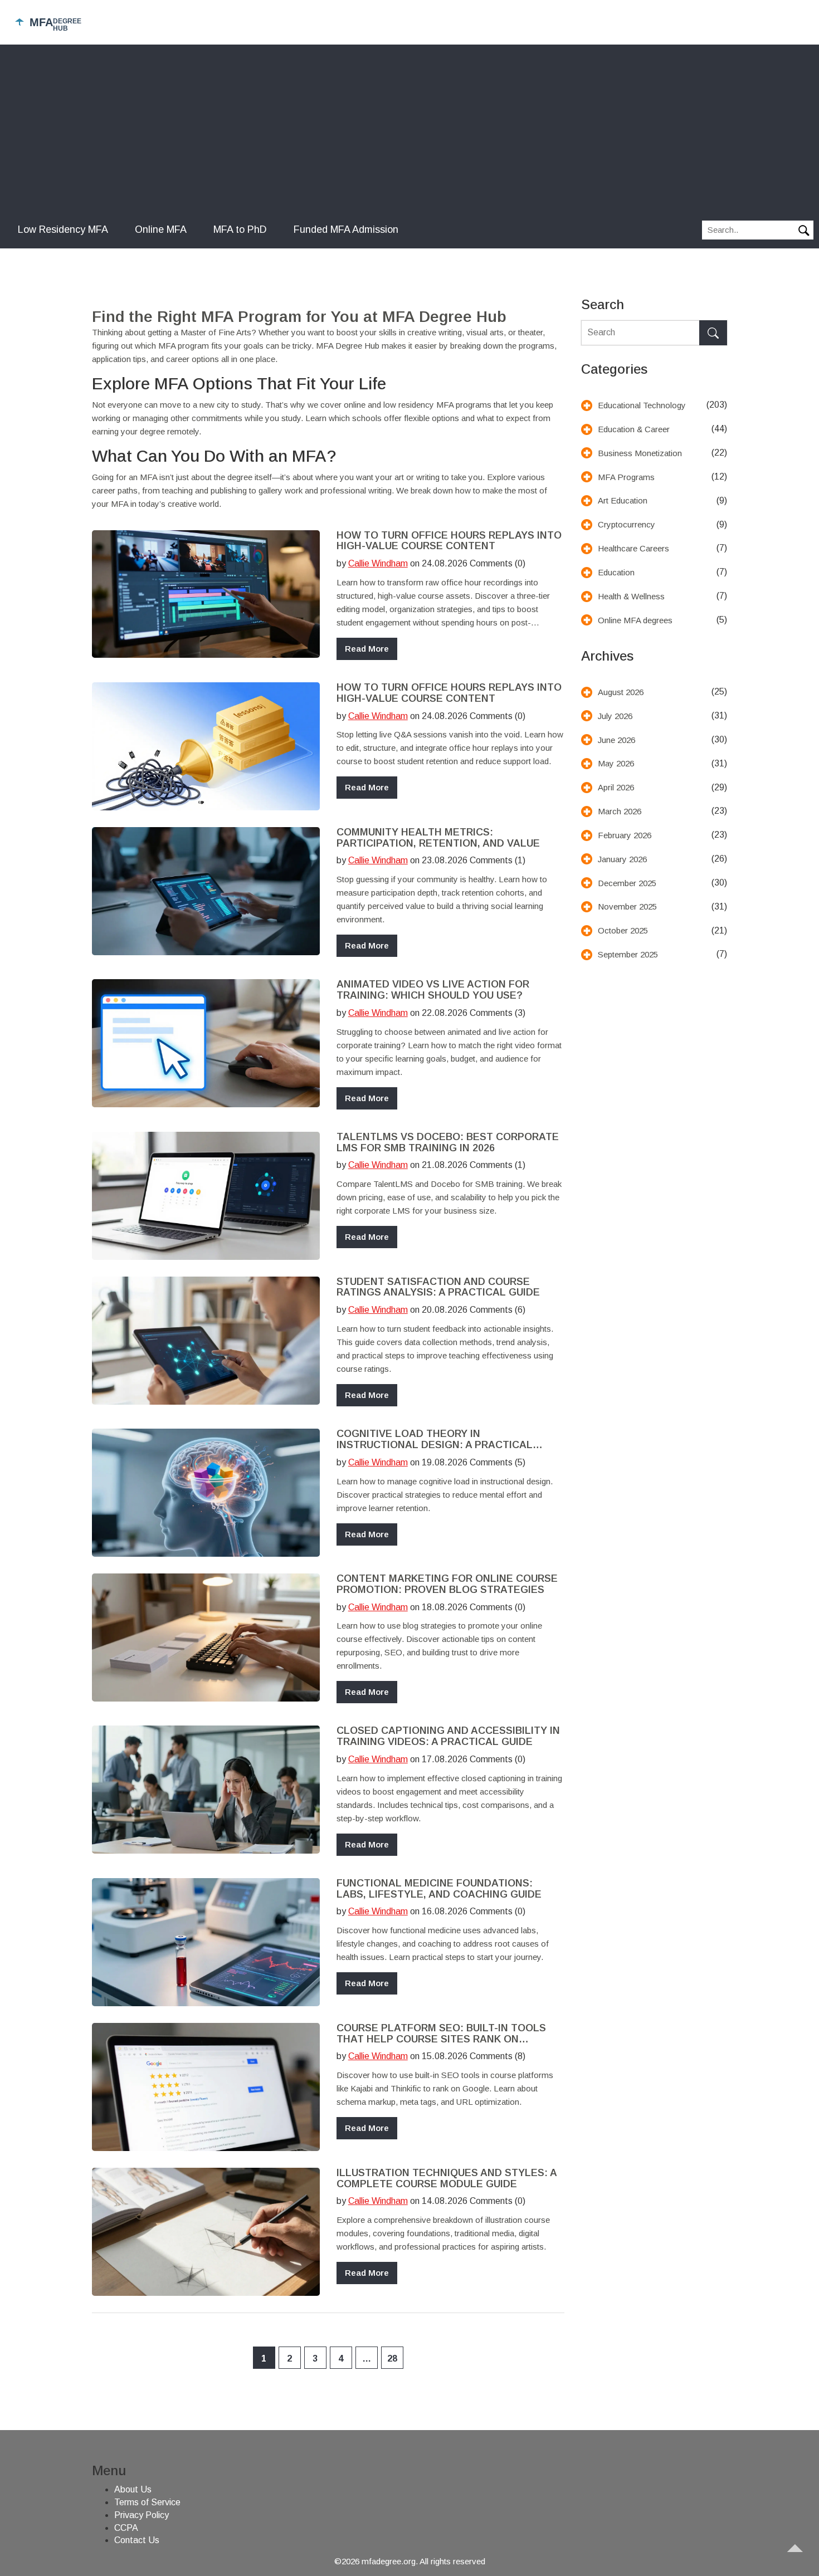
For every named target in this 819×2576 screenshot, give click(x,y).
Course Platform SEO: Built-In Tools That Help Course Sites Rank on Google (441, 2034)
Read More (367, 649)
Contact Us (137, 2540)
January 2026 (622, 859)
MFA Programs (626, 477)
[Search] (713, 333)
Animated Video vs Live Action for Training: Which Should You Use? (433, 990)
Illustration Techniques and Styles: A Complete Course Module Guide (447, 2179)
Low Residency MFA (63, 229)
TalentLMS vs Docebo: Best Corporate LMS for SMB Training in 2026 (448, 1143)
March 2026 (620, 811)
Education (616, 572)
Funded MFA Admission (346, 229)
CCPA (126, 2528)
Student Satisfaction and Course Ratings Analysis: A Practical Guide (438, 1287)
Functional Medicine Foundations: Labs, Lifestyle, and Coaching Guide (439, 1889)
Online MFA (161, 229)
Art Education (623, 500)
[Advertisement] (409, 134)
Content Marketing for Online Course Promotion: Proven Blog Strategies (447, 1584)
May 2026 (616, 763)
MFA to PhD (240, 229)
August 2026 (621, 692)
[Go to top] (800, 2557)
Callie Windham (378, 563)
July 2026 (615, 716)
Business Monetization (640, 453)
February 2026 (625, 835)
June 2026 (616, 740)
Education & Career (634, 429)
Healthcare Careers (633, 548)
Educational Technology (642, 405)
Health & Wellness (631, 596)
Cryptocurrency (627, 524)
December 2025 (627, 883)
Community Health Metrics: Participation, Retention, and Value (438, 838)
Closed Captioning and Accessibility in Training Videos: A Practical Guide (448, 1736)
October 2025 (623, 930)
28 (392, 2359)
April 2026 (616, 787)
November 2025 (627, 906)
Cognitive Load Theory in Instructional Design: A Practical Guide (435, 1440)
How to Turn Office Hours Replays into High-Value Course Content (449, 541)
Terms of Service (147, 2502)
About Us (133, 2489)
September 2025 (628, 954)
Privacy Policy (142, 2515)
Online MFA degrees (635, 620)
